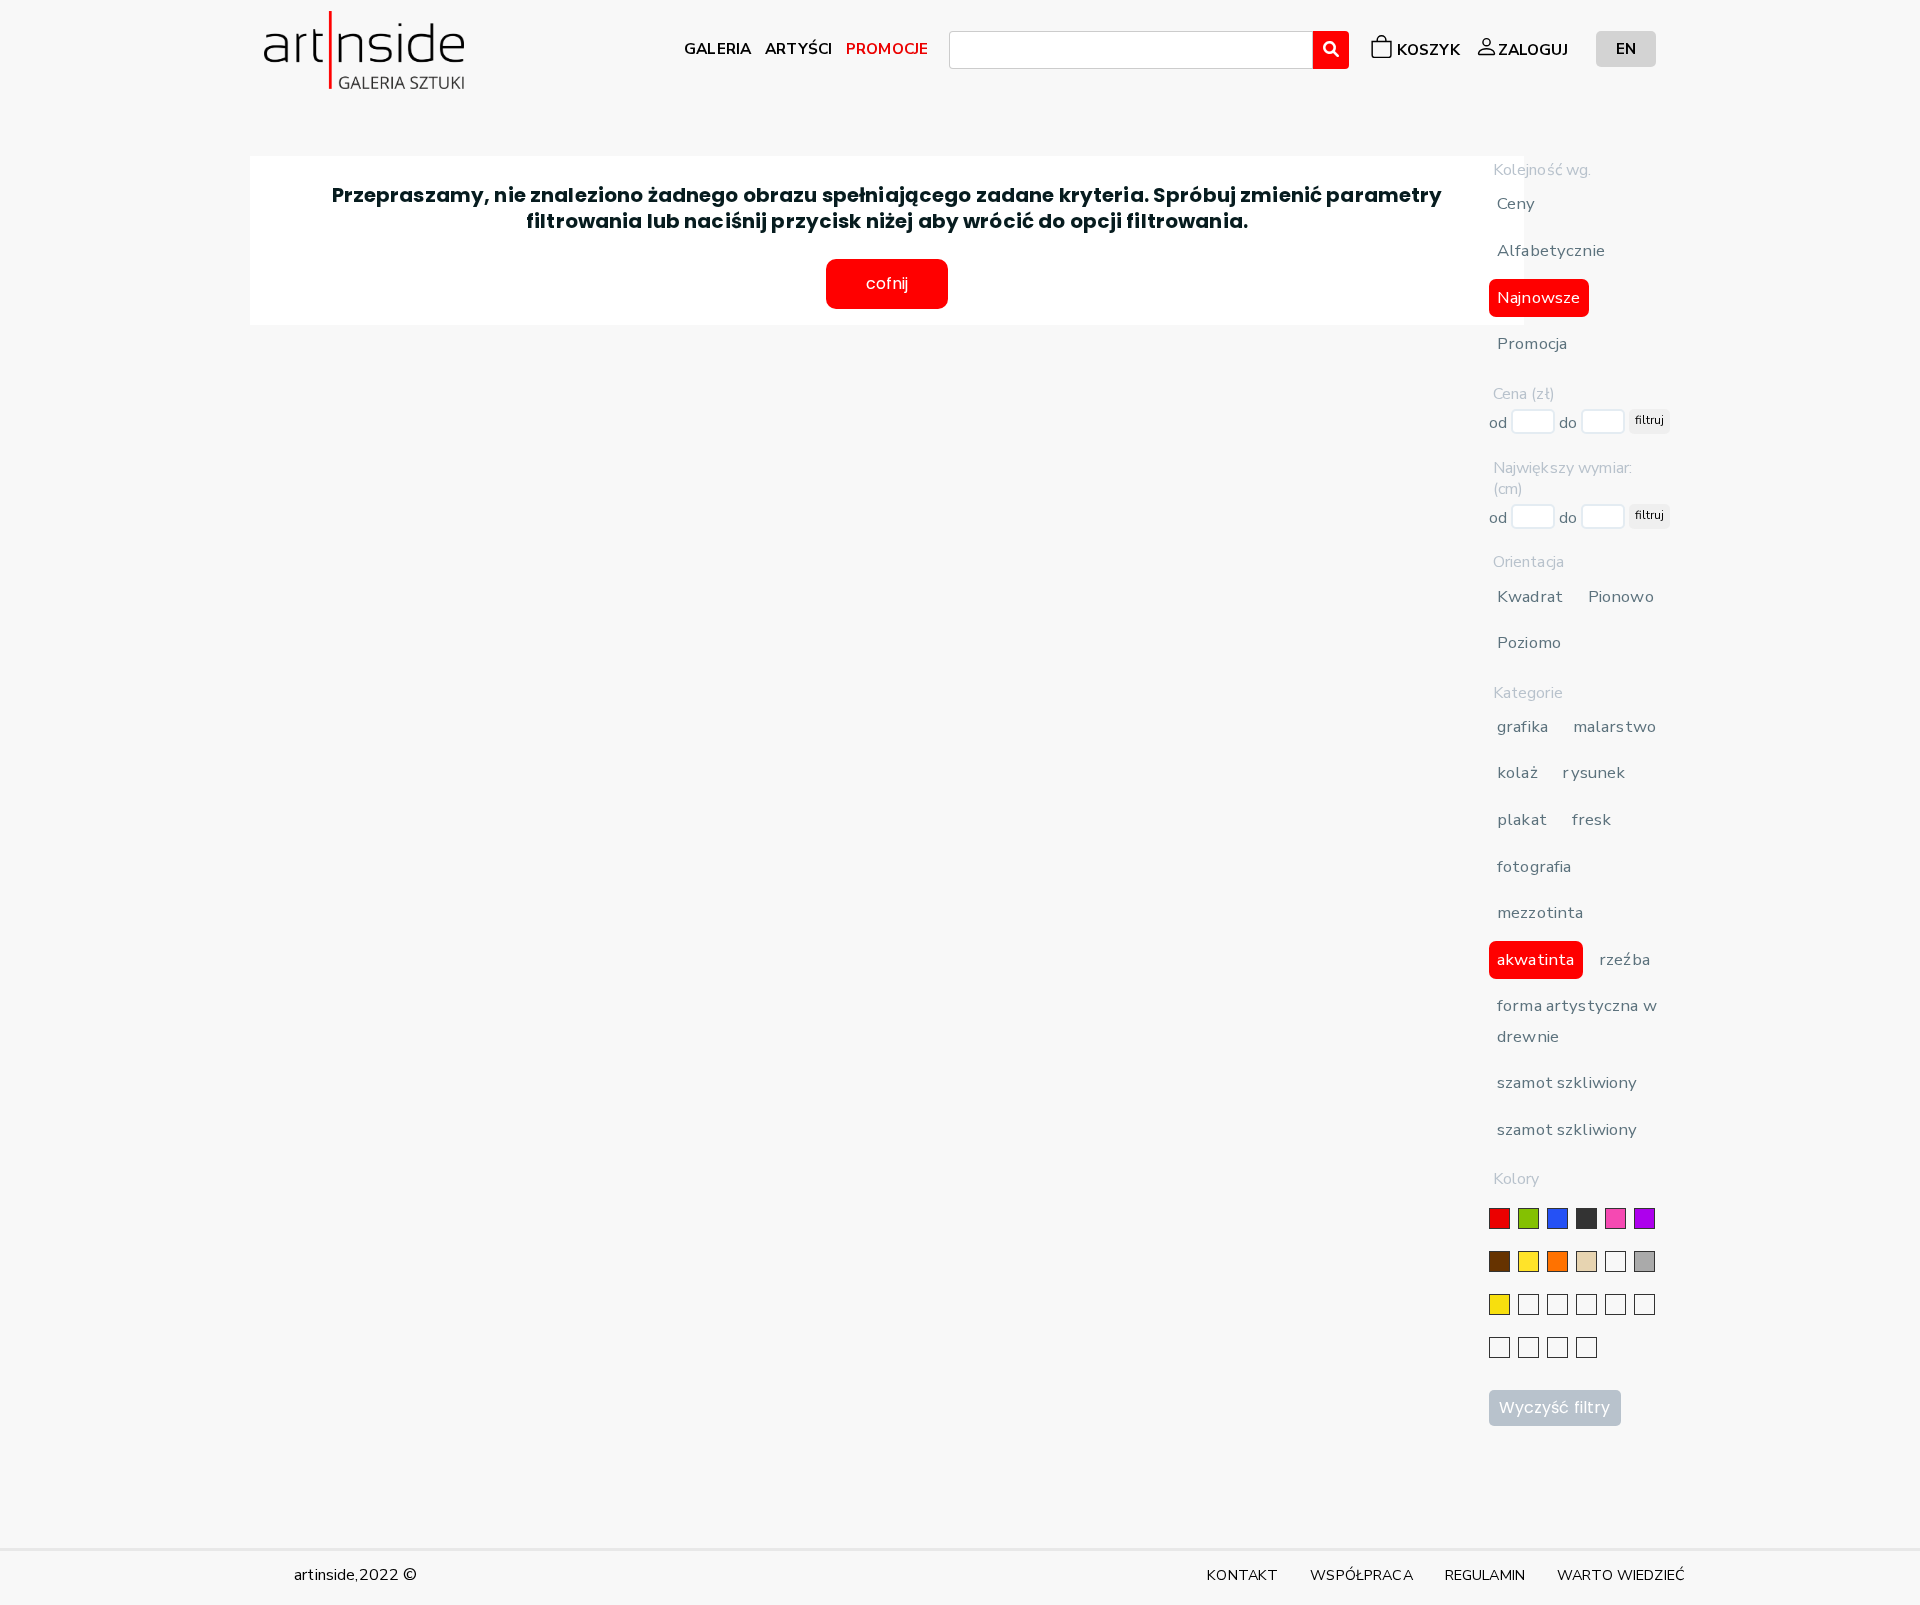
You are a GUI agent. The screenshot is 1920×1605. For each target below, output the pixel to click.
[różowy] (1615, 1218)
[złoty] (1499, 1304)
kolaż (1517, 772)
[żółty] (1528, 1261)
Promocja (1532, 343)
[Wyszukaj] (1331, 50)
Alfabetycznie (1551, 250)
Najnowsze (1538, 297)
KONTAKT (1242, 1575)
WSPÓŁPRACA (1361, 1575)
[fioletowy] (1644, 1218)
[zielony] (1528, 1218)
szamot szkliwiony (1567, 1082)
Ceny (1516, 203)
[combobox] (1131, 50)
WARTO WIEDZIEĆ (1621, 1575)
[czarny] (1586, 1218)
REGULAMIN (1485, 1575)
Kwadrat (1530, 596)
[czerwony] (1499, 1218)
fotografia (1534, 866)
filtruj (1649, 420)
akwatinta (1535, 959)
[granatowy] (1615, 1304)
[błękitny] (1644, 1304)
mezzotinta (1540, 912)
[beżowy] (1586, 1261)
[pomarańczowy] (1557, 1261)
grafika (1522, 726)
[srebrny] (1528, 1304)
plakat (1522, 819)
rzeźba (1624, 959)
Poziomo (1529, 642)
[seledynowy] (1586, 1347)
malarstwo (1614, 726)
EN (1626, 48)
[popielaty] (1528, 1347)
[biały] (1615, 1261)
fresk (1592, 819)
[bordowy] (1557, 1347)
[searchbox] (961, 53)
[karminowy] (1499, 1347)
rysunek (1593, 772)
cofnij (887, 283)
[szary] (1644, 1261)
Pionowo (1621, 596)
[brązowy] (1499, 1261)
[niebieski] (1557, 1218)
